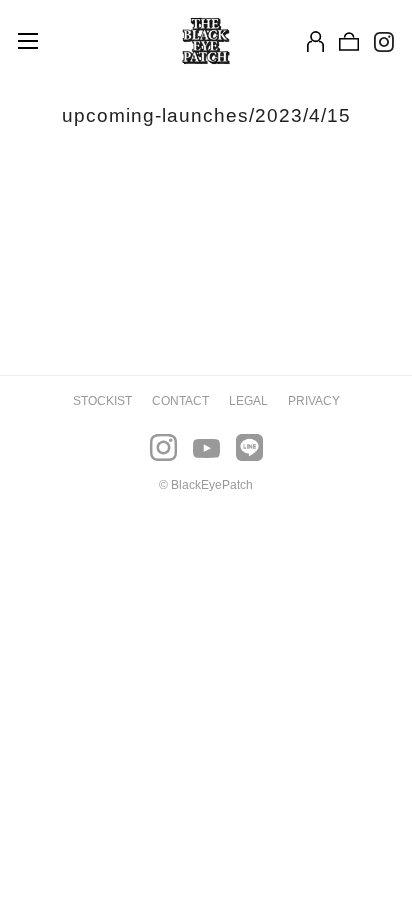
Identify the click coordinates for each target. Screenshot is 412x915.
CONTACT (180, 401)
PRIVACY (314, 401)
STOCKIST (102, 401)
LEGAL (248, 401)
